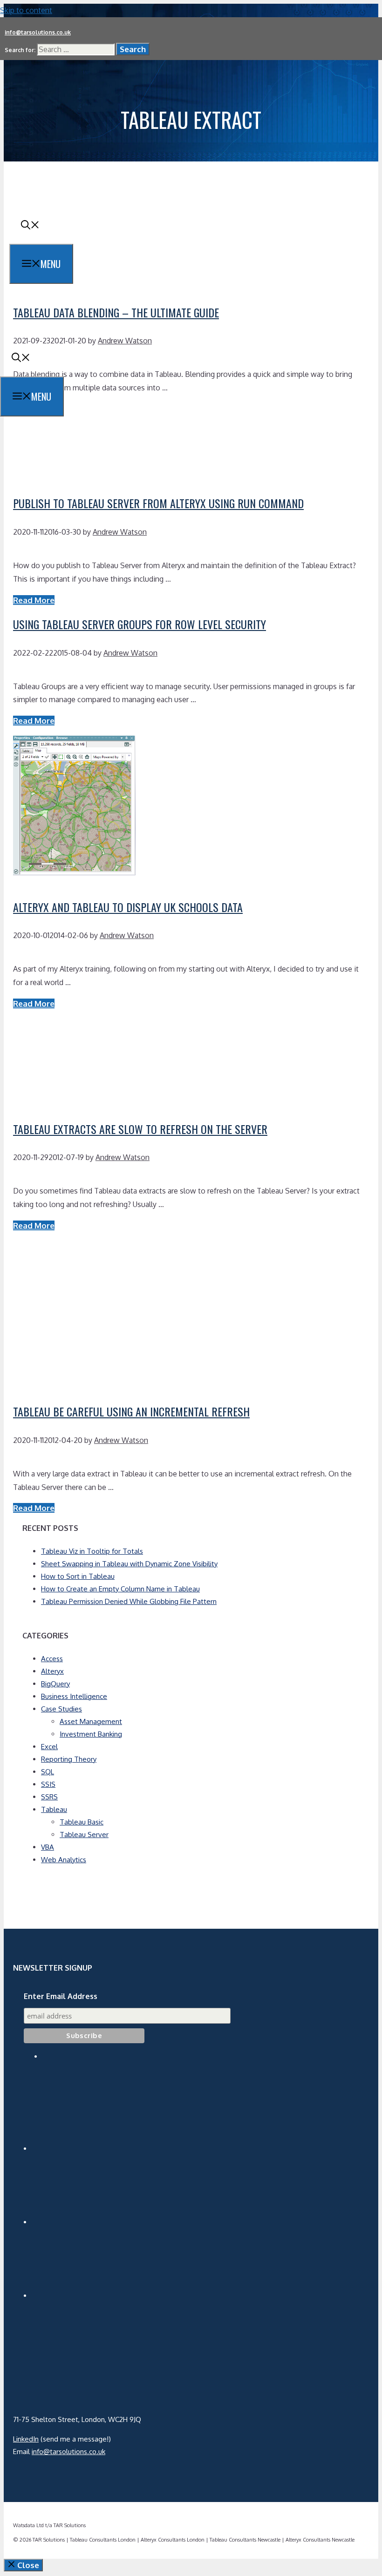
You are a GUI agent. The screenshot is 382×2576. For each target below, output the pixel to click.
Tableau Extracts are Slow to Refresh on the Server (140, 1129)
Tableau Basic (82, 1822)
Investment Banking (91, 1734)
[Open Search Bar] (30, 225)
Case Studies (61, 1709)
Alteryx (52, 1671)
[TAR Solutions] (65, 331)
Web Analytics (64, 1860)
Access (52, 1659)
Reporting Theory (69, 1759)
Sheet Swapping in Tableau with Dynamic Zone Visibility (129, 1564)
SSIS (48, 1784)
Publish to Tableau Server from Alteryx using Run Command (158, 503)
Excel (49, 1747)
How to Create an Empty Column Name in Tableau (120, 1589)
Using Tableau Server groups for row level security (140, 624)
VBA (48, 1847)
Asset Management (91, 1721)
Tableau (54, 1809)
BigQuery (55, 1684)
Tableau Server (84, 1835)
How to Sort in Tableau (78, 1576)
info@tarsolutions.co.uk (38, 32)
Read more (34, 600)
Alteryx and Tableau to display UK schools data (128, 907)
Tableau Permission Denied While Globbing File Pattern (129, 1601)
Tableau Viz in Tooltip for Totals (92, 1551)
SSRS (49, 1797)
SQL (48, 1772)
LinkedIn (26, 2439)
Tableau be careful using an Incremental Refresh (131, 1411)
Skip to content (26, 10)
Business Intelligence (74, 1696)
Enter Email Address (61, 1996)
